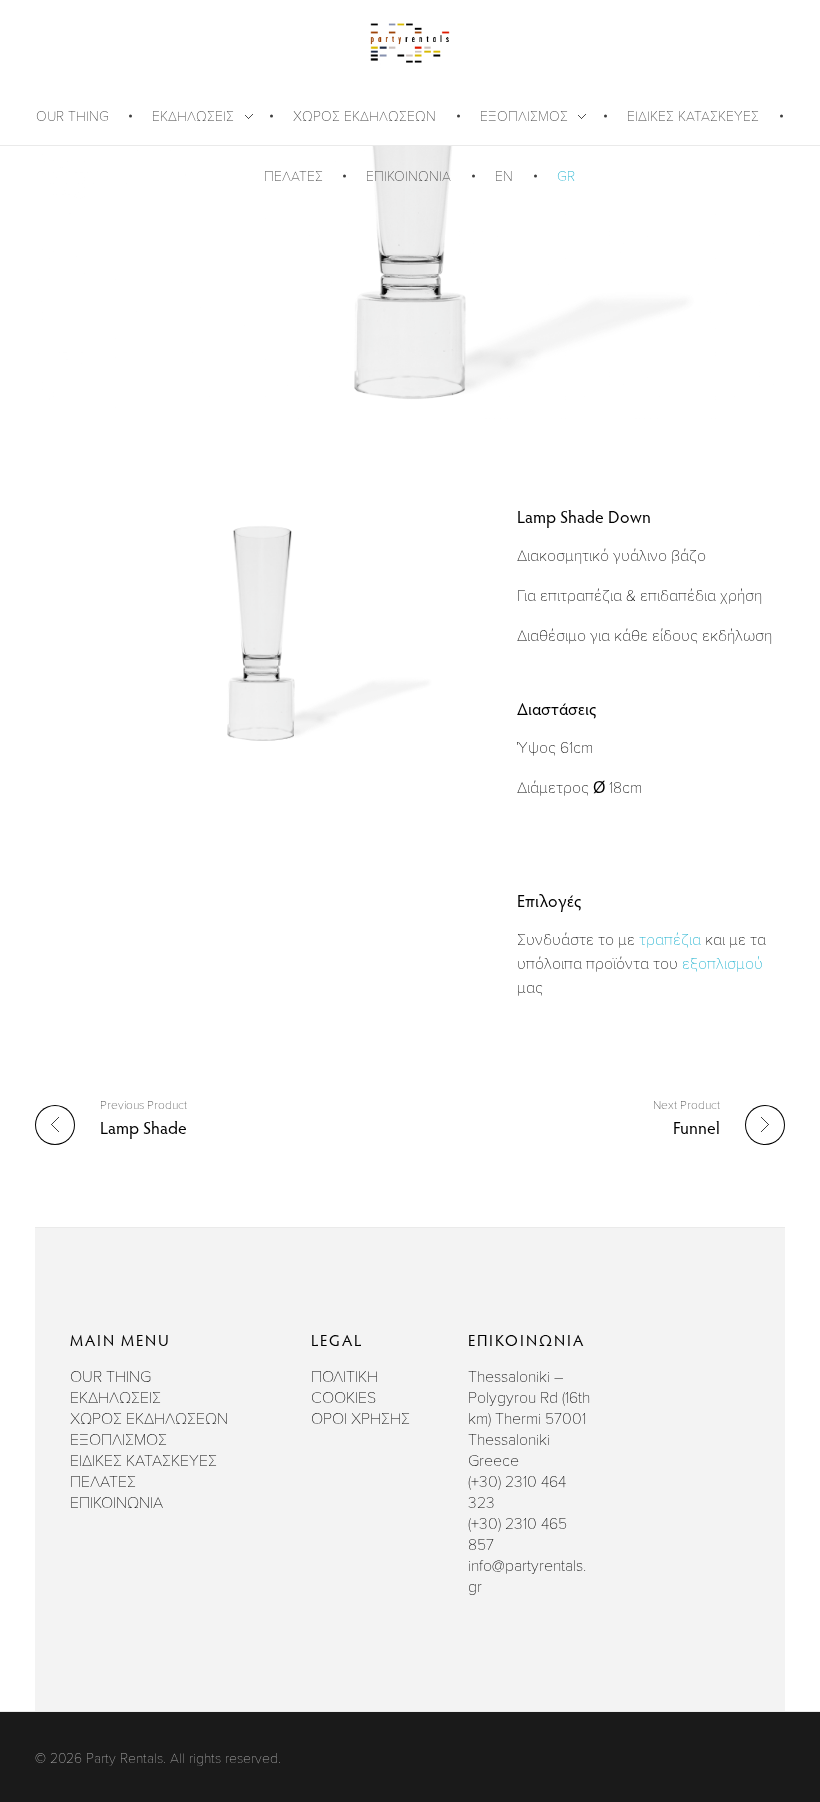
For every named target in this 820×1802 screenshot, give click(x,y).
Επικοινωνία (116, 1502)
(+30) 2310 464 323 (517, 1491)
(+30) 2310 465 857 (517, 1533)
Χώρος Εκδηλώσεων (149, 1418)
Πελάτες (103, 1481)
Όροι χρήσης (360, 1418)
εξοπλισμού (722, 963)
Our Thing (110, 1376)
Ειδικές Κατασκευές (143, 1460)
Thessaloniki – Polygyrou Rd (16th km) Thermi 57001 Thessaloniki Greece (529, 1418)
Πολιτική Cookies (344, 1386)
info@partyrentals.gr (527, 1575)
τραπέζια (670, 939)
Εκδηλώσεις (115, 1397)
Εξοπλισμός (118, 1439)
